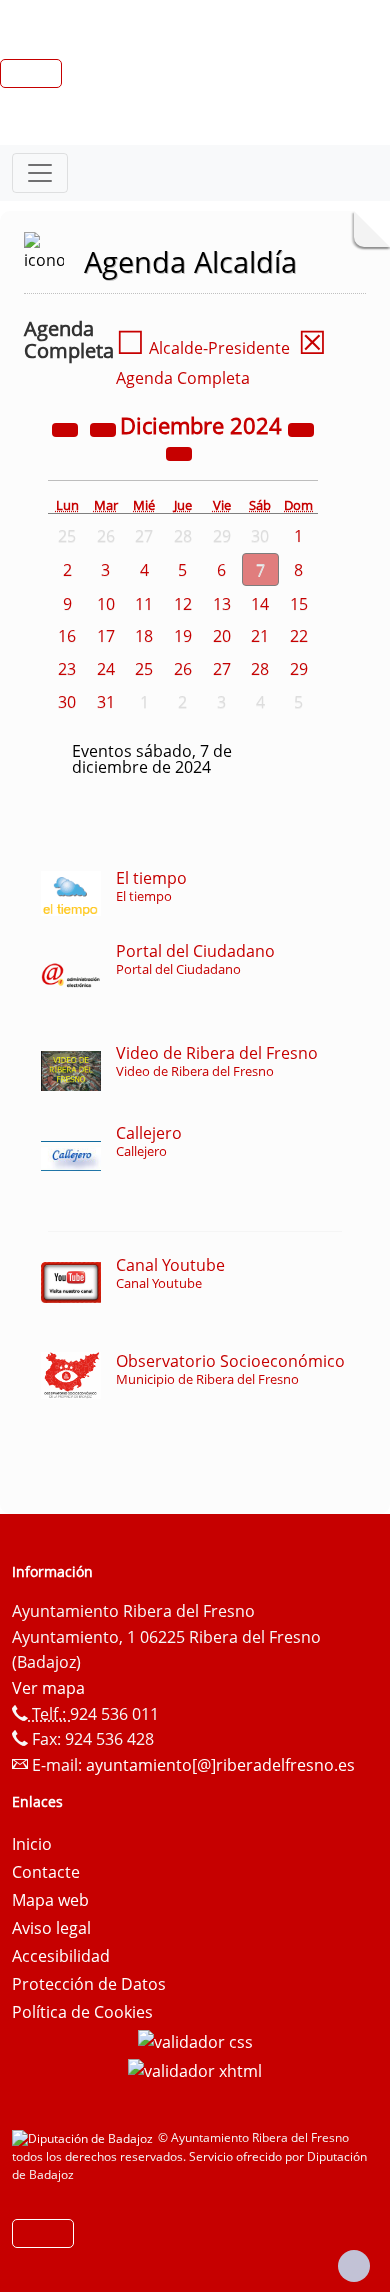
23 (67, 669)
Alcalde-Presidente (203, 348)
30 (67, 702)
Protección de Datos (89, 1984)
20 (222, 636)
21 (260, 636)
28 (260, 669)
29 (299, 669)
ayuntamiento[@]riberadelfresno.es (220, 1765)
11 (144, 604)
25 (144, 669)
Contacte (46, 1872)
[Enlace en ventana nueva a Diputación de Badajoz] (85, 2137)
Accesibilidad (61, 1956)
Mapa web (50, 1900)
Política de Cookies (82, 2012)
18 (144, 636)
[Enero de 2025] (179, 452)
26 (183, 669)
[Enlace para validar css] (195, 2040)
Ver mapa (48, 1688)
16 (67, 636)
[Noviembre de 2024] (105, 428)
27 (222, 669)
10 (106, 604)
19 (183, 636)
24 (106, 669)
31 (106, 702)
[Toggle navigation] (40, 173)
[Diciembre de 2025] (301, 428)
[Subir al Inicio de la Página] (354, 2266)
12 (183, 604)
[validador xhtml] (195, 2070)
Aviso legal (51, 1928)
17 (106, 636)
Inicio (32, 1844)
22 (299, 636)
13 (222, 604)
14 (260, 604)
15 (299, 604)
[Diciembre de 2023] (67, 428)
